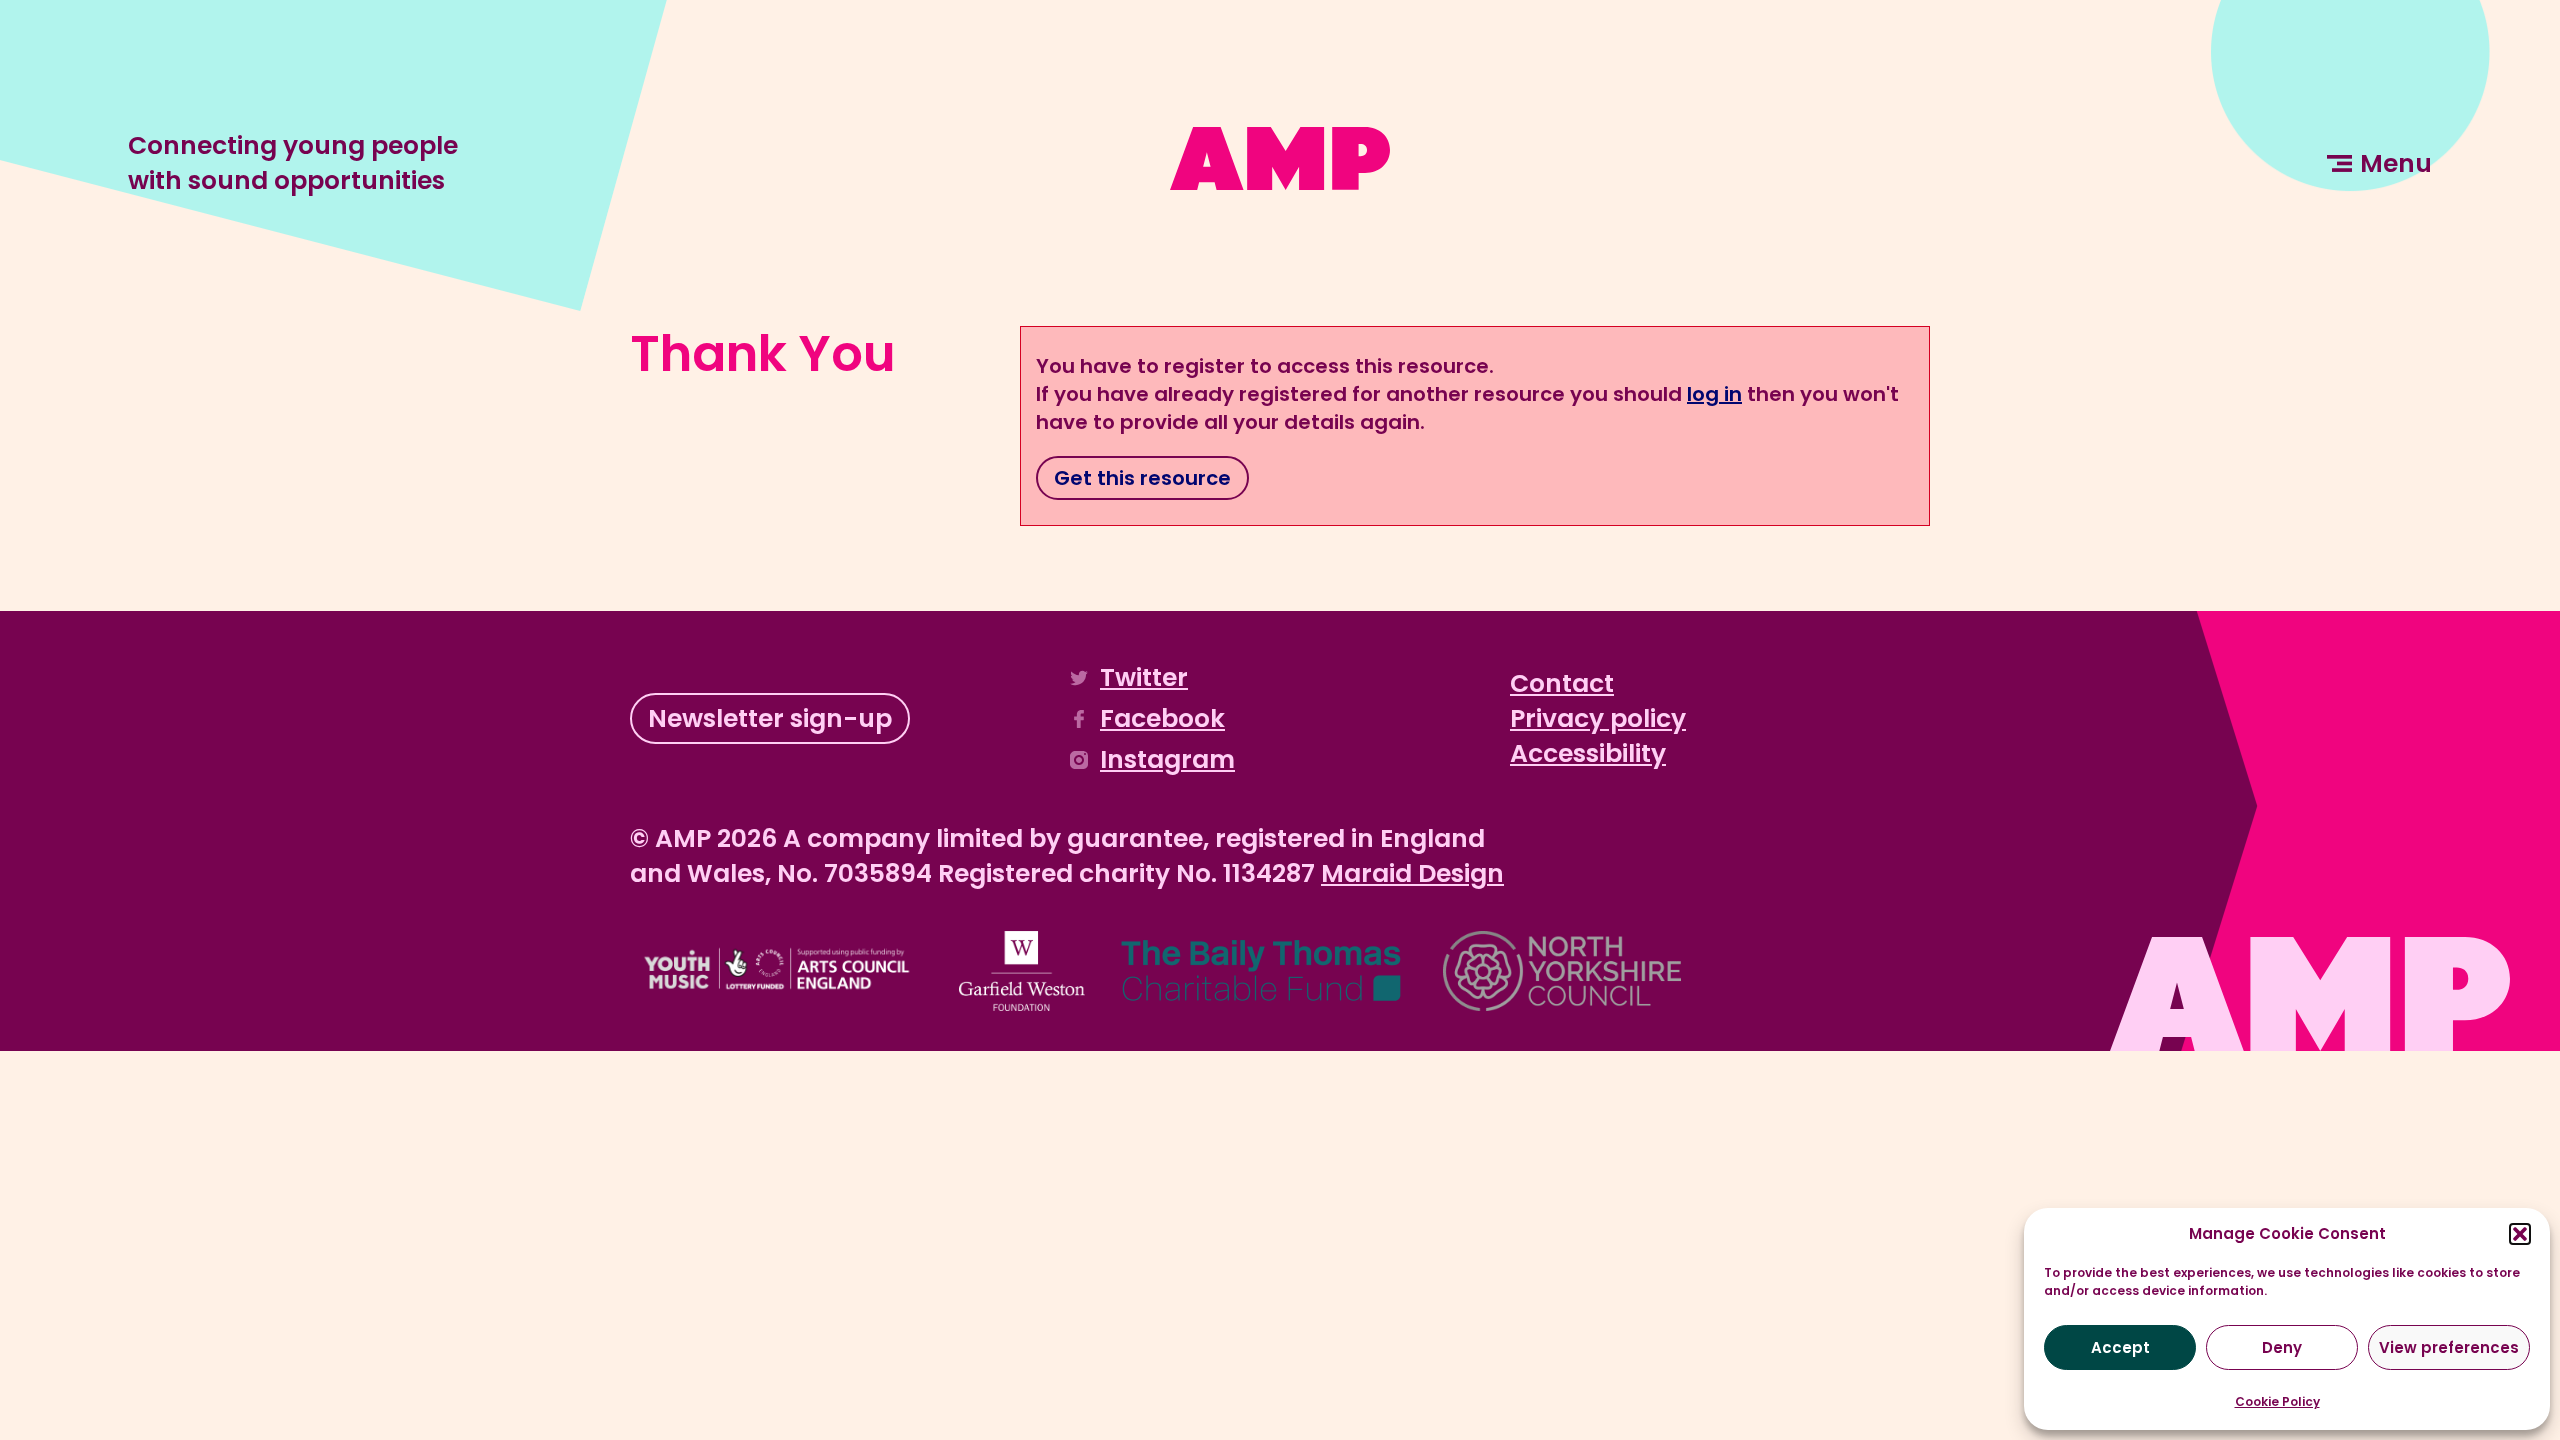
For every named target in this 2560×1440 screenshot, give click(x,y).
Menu (2396, 163)
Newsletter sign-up (770, 718)
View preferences (2449, 1347)
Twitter (1144, 677)
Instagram (1167, 759)
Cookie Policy (2277, 1401)
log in (1714, 394)
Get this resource (1142, 478)
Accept (2120, 1347)
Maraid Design (1412, 873)
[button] (2520, 1234)
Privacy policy (1598, 718)
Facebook (1162, 718)
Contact (1562, 683)
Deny (2282, 1347)
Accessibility (1588, 753)
